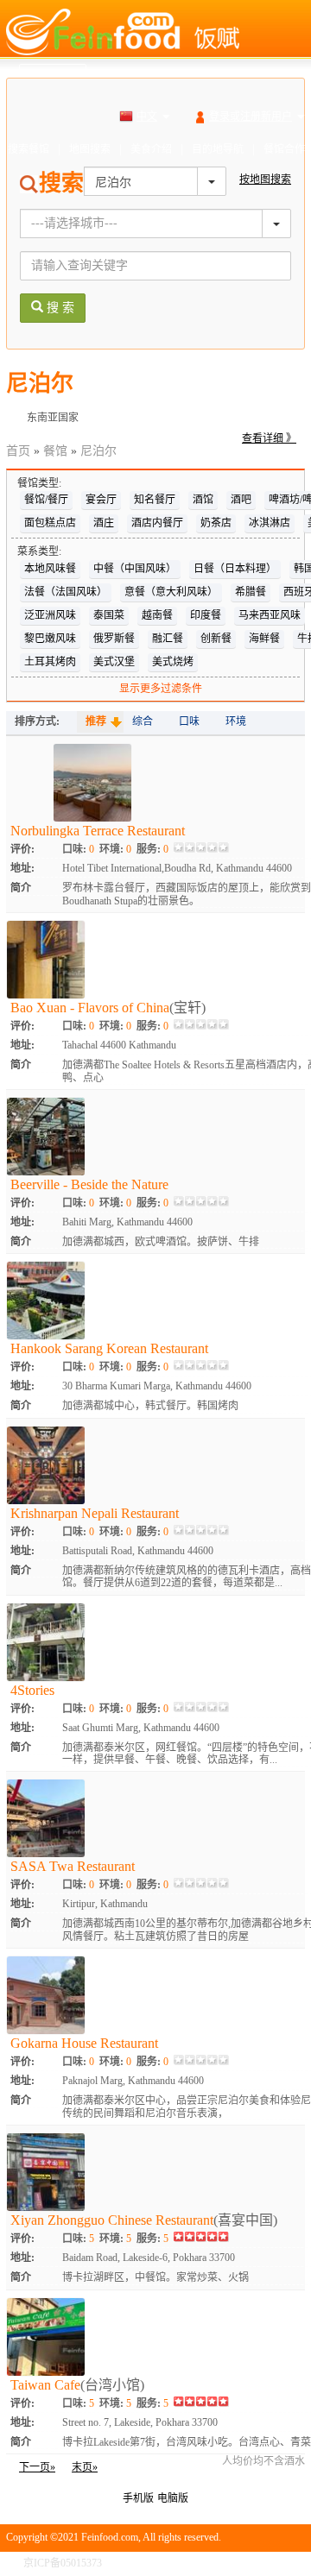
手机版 (138, 2498)
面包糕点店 (50, 523)
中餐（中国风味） (135, 569)
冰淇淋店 (270, 523)
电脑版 (173, 2498)
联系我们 (284, 2563)
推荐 (96, 721)
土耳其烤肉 (50, 662)
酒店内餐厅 (157, 523)
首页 (18, 451)
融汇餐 (168, 639)
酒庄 (104, 523)
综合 (143, 721)
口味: (78, 849)
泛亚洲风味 (50, 615)
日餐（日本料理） (235, 569)
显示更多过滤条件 (161, 689)
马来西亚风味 (270, 615)
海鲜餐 (264, 639)
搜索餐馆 (29, 149)
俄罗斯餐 (114, 639)
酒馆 (203, 500)
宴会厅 (101, 500)
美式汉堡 (114, 662)
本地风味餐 (50, 569)
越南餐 (157, 615)
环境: (115, 849)
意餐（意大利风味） (171, 592)
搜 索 (59, 308)
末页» (85, 2467)
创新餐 (216, 639)
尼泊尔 (98, 451)
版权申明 (231, 2563)
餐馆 (55, 451)
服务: (152, 849)
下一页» (37, 2467)
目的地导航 (218, 149)
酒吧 (241, 500)
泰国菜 (109, 615)
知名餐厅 (155, 500)
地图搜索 (90, 149)
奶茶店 (216, 523)
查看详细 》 (269, 438)
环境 (236, 721)
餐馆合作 (284, 149)
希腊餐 (251, 592)
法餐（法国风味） (66, 592)
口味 (189, 721)
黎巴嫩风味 (50, 639)
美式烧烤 (173, 662)
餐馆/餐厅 (46, 500)
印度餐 (206, 615)
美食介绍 (151, 149)
